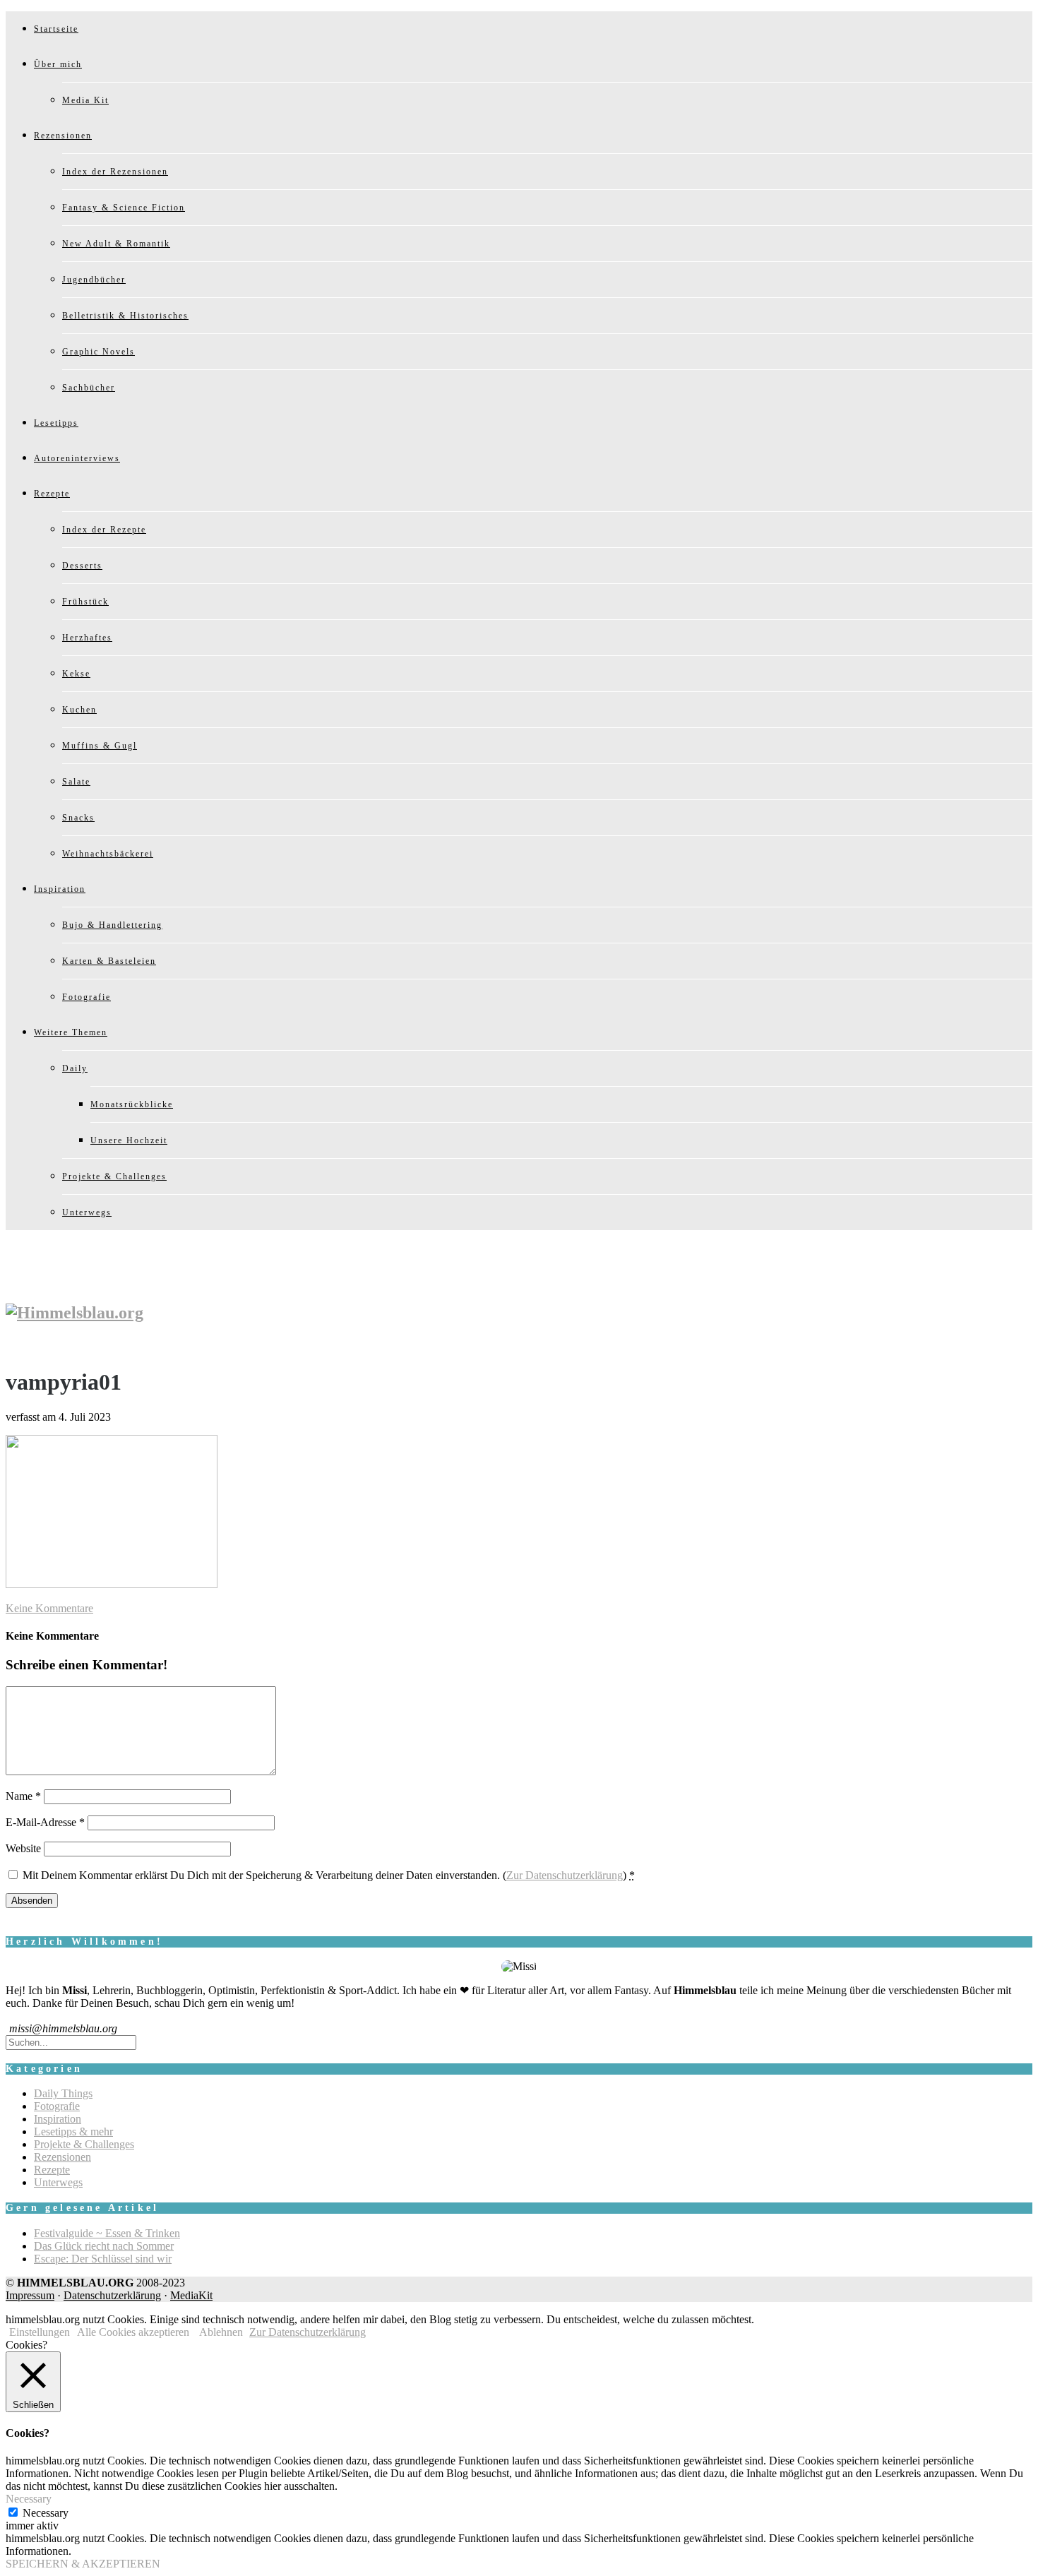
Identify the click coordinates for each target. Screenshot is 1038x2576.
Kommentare (49, 1608)
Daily (75, 1068)
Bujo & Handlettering (112, 925)
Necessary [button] (29, 2499)
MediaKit (191, 2295)
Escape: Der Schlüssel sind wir (103, 2259)
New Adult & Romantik (116, 244)
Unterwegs (87, 1212)
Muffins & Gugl (100, 746)
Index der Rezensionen (115, 172)
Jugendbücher (94, 280)
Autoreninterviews (77, 458)
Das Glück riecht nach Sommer (104, 2246)
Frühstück (85, 602)
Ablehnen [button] (221, 2332)
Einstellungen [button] (40, 2332)
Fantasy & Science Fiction (124, 208)
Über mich (58, 64)
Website (23, 1848)
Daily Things (63, 2093)
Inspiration (60, 889)
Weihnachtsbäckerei (108, 854)
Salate (76, 782)
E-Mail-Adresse (45, 1822)
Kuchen (79, 710)
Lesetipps (56, 423)
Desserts (82, 566)
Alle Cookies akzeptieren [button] (133, 2332)
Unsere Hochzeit (129, 1140)
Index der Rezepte (104, 530)
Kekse (76, 674)
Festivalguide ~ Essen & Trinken (107, 2233)
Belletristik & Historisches (125, 316)
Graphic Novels (99, 352)
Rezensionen (63, 136)
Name (23, 1796)
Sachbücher (89, 388)
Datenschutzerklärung (112, 2295)
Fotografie (86, 997)
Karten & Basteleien (109, 961)
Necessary (46, 2513)
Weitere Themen (71, 1032)
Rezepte (52, 494)
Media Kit (85, 100)
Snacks (78, 818)
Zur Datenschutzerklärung (565, 1875)
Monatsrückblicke (132, 1104)
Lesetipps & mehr (73, 2131)
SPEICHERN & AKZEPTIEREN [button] (83, 2564)
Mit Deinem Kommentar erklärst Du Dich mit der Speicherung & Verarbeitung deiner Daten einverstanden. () (329, 1875)
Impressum (30, 2295)
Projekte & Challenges (114, 1176)
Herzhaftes (87, 638)
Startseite (56, 29)
